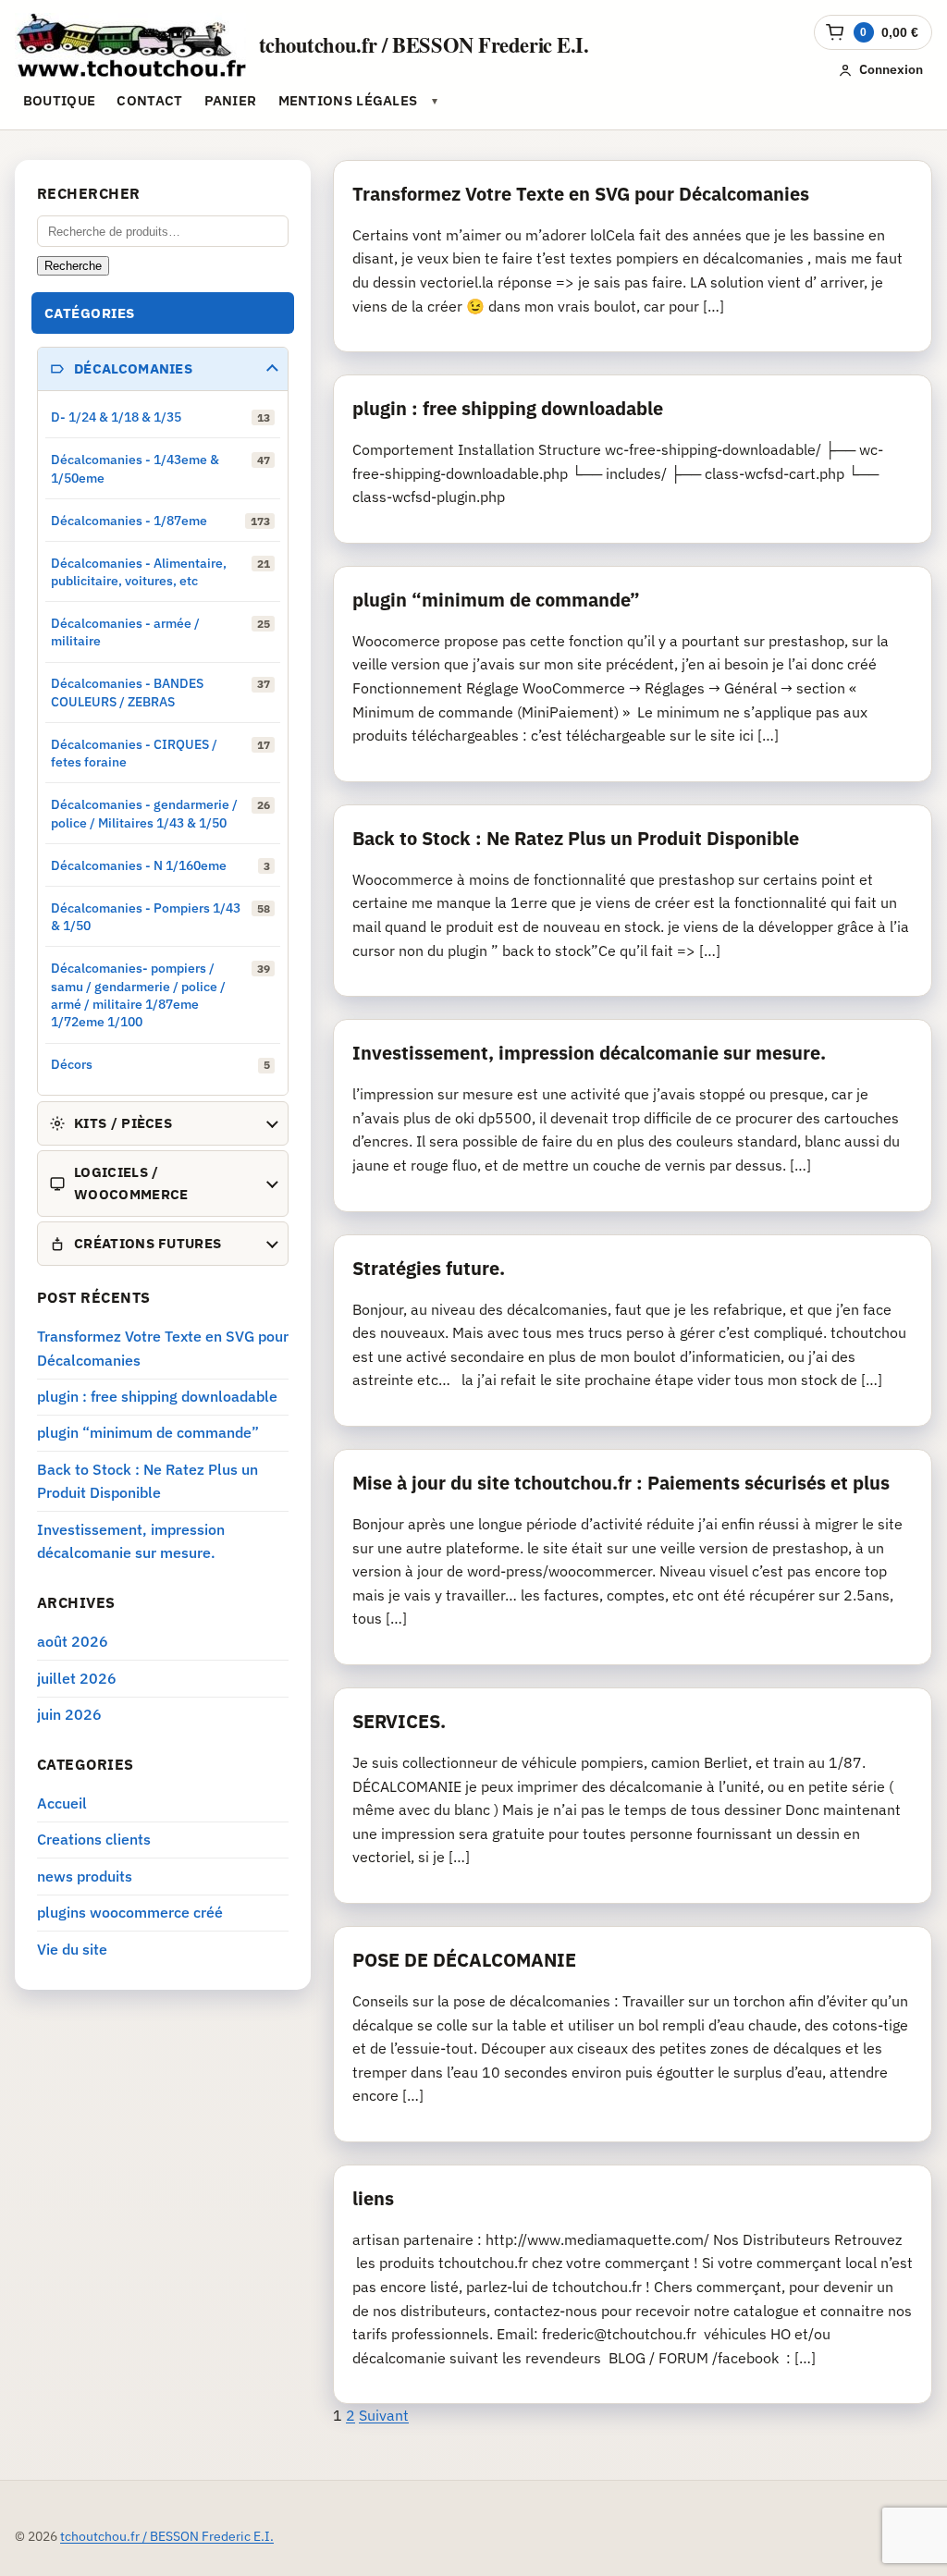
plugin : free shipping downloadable (508, 408)
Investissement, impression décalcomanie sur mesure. (589, 1053)
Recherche (73, 266)
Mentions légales (348, 100)
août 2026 (73, 1641)
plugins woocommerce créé (130, 1912)
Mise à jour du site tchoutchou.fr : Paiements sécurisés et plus (621, 1483)
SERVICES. (399, 1721)
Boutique (59, 100)
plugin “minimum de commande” (496, 600)
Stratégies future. (429, 1268)
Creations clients (94, 1839)
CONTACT (149, 100)
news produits (85, 1876)
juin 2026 (69, 1714)
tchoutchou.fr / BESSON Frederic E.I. (424, 45)
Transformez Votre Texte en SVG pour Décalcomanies (581, 194)
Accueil (62, 1803)
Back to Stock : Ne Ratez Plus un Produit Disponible (576, 838)
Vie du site (72, 1949)
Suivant (384, 2415)
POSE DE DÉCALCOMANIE (464, 1960)
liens (373, 2198)
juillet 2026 (77, 1678)
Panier (231, 100)
